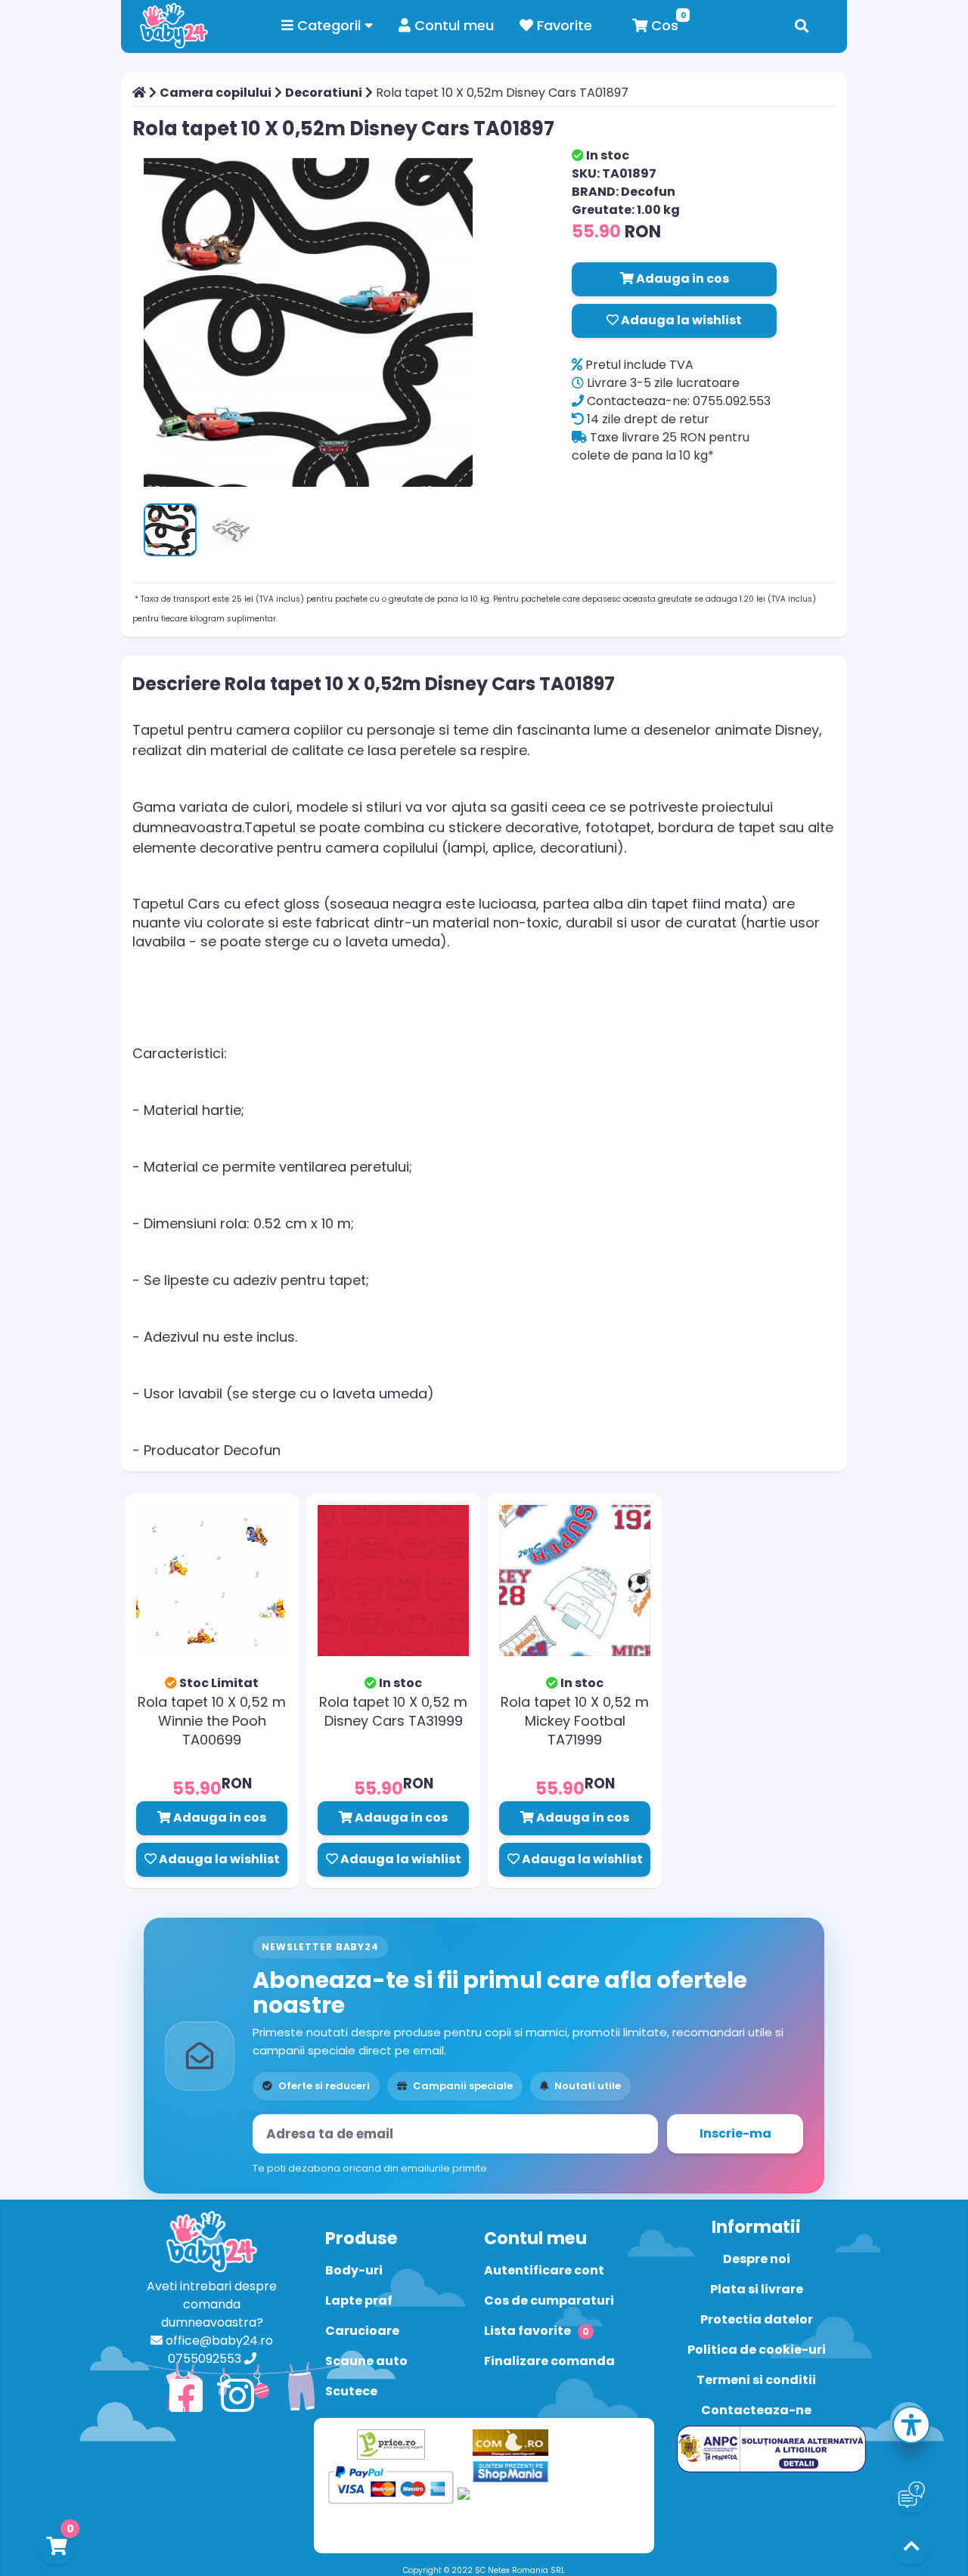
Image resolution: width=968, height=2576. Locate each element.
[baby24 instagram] (237, 2396)
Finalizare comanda (549, 2361)
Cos (663, 25)
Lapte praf (359, 2300)
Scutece (351, 2391)
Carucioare (362, 2331)
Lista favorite (537, 2331)
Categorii (329, 25)
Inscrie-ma (735, 2133)
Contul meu (452, 25)
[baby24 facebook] (186, 2396)
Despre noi (757, 2259)
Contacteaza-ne (756, 2410)
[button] (911, 2427)
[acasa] (139, 93)
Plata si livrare (757, 2289)
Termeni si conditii (756, 2380)
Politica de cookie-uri (757, 2350)
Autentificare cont (544, 2270)
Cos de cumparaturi (549, 2300)
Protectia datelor (757, 2319)
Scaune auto (366, 2361)
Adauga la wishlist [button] (680, 320)
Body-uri (354, 2270)
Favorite (563, 25)
